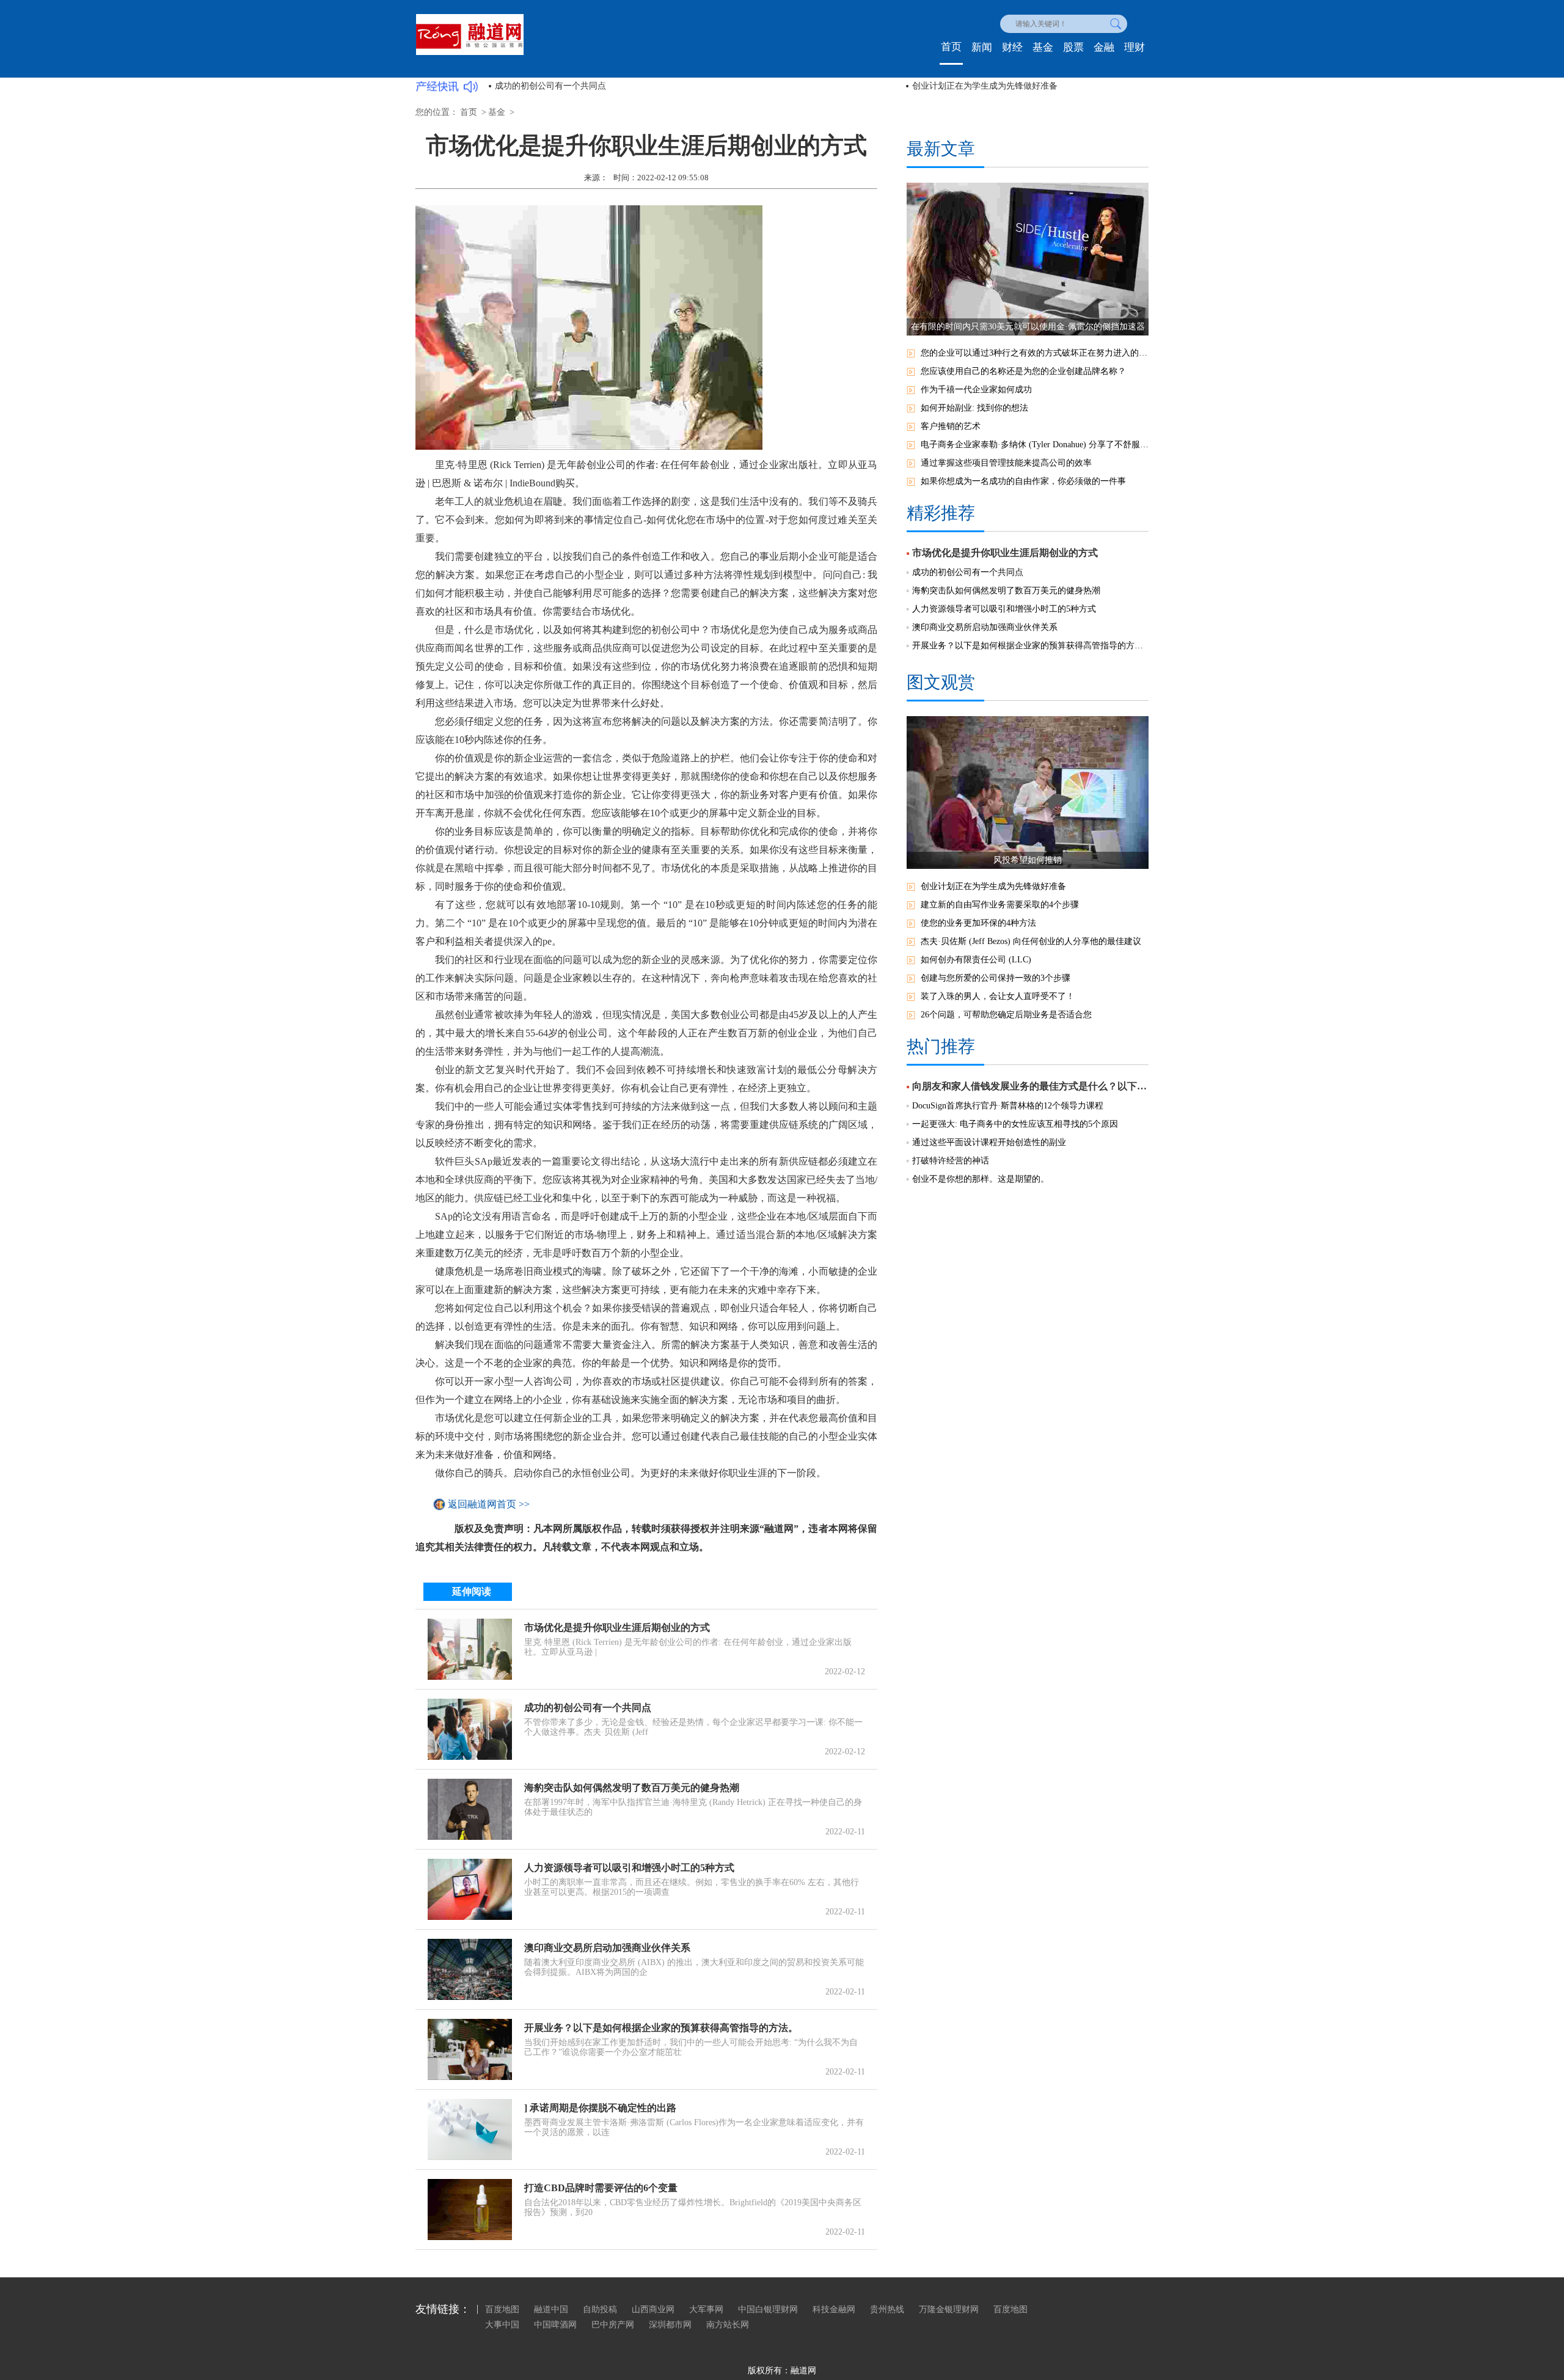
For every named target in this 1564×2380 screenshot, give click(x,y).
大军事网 (706, 2309)
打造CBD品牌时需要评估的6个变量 (601, 2188)
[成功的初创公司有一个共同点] (470, 1729)
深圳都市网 (670, 2325)
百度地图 (502, 2309)
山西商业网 (653, 2309)
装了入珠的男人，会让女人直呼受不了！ (998, 996)
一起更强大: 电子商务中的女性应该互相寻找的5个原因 (1015, 1124)
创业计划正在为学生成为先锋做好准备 (985, 86)
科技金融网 (834, 2309)
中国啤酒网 (555, 2325)
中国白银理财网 (768, 2309)
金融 (1104, 47)
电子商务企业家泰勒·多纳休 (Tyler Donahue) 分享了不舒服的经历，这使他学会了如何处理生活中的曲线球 (1035, 445)
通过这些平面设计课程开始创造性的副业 (989, 1142)
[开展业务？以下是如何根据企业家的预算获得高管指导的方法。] (470, 2049)
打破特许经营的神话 (951, 1161)
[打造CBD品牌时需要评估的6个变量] (470, 2210)
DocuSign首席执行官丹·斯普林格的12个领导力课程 (1008, 1106)
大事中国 (502, 2325)
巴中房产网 (613, 2325)
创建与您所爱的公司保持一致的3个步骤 (996, 978)
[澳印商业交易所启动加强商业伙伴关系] (470, 1969)
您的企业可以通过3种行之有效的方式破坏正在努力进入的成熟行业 (1035, 353)
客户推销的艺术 (951, 426)
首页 (951, 47)
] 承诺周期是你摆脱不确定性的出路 (600, 2108)
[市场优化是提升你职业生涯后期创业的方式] (470, 1649)
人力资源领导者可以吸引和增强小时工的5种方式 (629, 1868)
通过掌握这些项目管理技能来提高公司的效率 (1006, 463)
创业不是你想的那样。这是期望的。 (981, 1179)
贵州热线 (887, 2309)
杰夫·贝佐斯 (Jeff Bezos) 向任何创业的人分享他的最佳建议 (1031, 941)
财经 (1012, 47)
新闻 (982, 47)
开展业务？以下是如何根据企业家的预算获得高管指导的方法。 (661, 2028)
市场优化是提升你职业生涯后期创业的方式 (617, 1628)
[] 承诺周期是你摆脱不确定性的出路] (470, 2129)
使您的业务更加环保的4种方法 (978, 923)
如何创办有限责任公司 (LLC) (976, 960)
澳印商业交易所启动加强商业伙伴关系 (607, 1948)
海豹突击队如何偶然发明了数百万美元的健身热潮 (632, 1788)
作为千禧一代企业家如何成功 (976, 390)
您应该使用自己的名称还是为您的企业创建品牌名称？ (1023, 371)
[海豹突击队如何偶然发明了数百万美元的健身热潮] (470, 1809)
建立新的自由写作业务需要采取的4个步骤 (1000, 905)
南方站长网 (728, 2325)
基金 (1043, 47)
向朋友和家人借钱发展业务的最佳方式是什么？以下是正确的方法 (1030, 1086)
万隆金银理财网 (949, 2309)
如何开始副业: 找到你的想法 (974, 408)
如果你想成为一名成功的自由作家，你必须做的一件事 (1023, 481)
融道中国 (551, 2309)
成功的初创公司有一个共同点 (550, 86)
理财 (1135, 47)
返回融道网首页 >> (489, 1504)
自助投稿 (600, 2309)
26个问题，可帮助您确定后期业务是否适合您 (1006, 1015)
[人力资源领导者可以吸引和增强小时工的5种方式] (470, 1889)
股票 (1073, 47)
